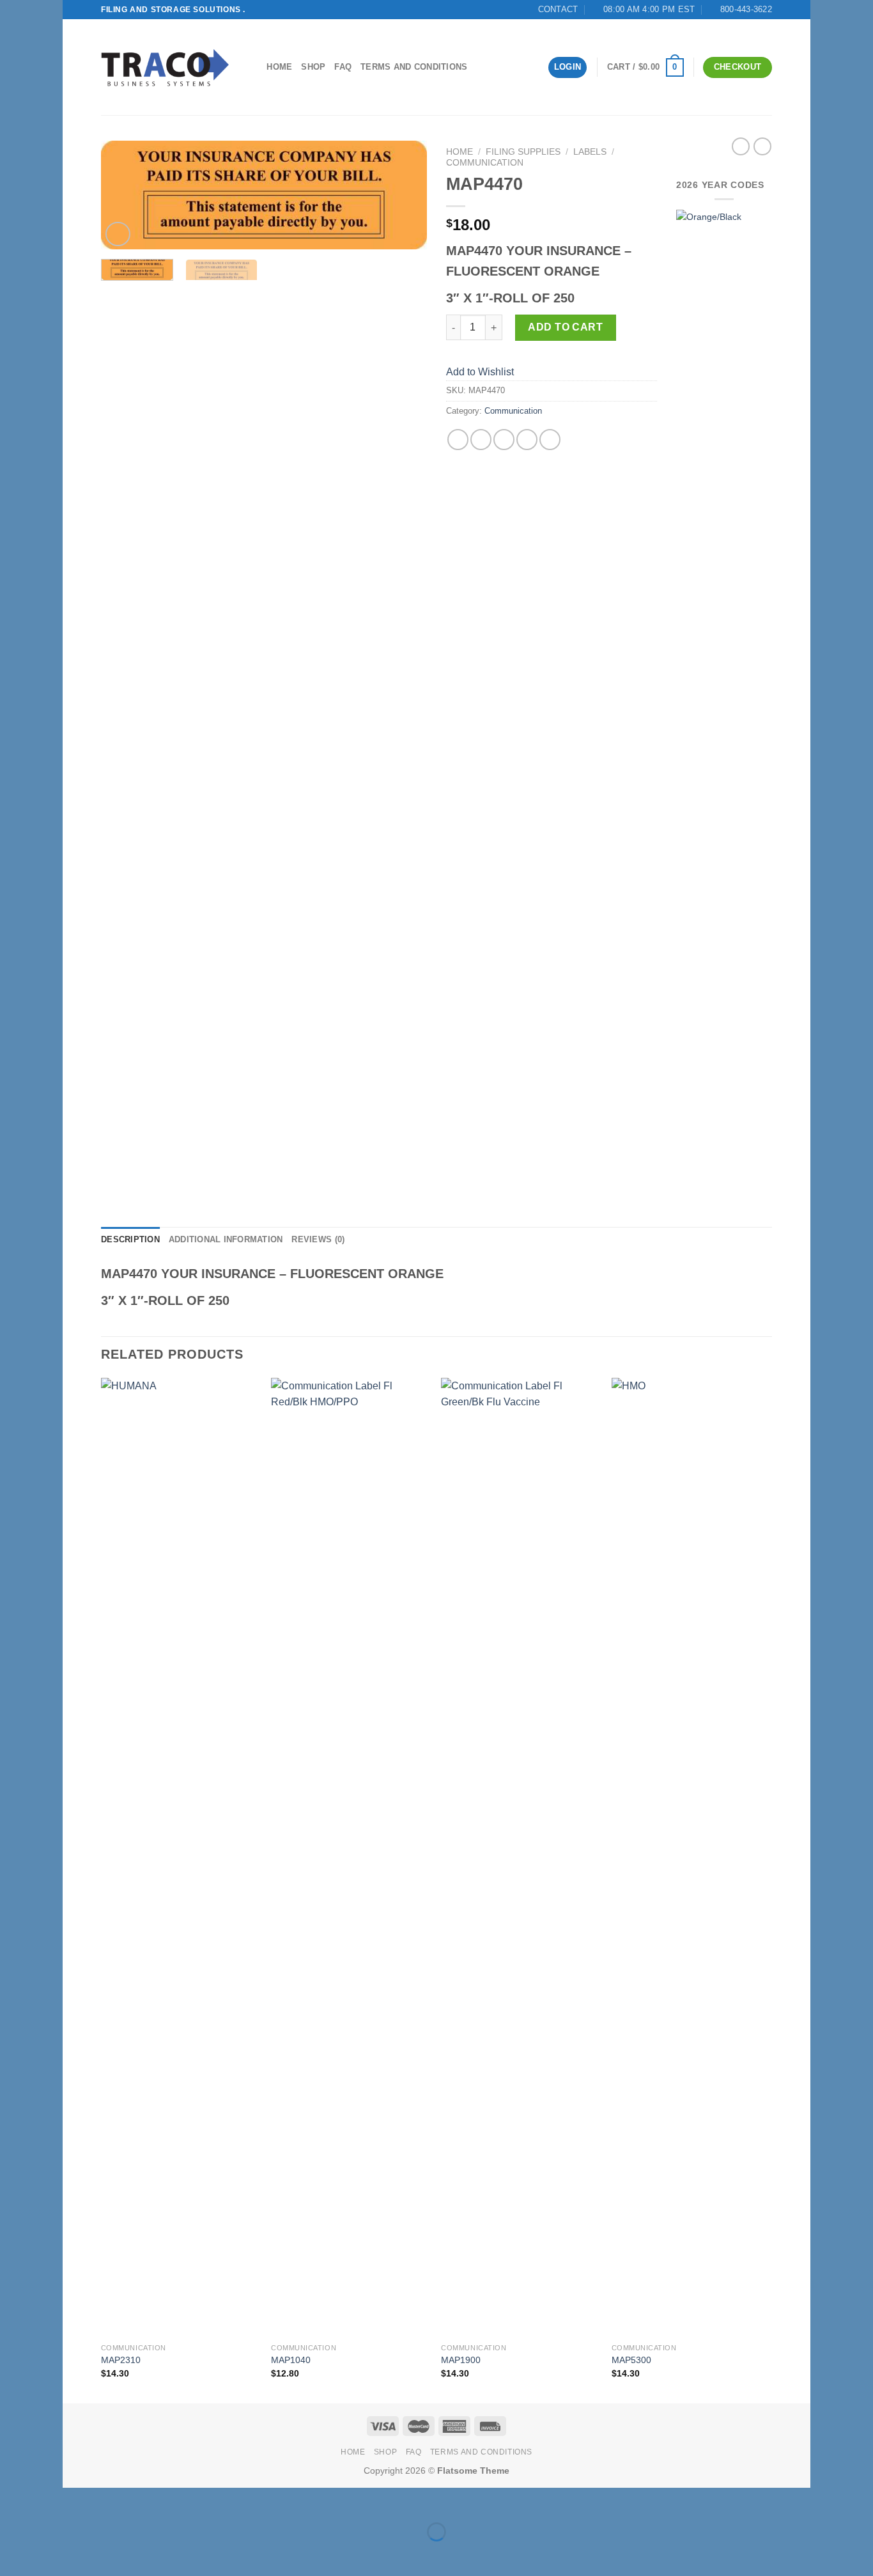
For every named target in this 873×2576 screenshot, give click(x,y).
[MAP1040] (350, 1857)
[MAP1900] (520, 1857)
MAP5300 (631, 2360)
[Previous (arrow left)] (75, 2554)
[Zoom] (118, 234)
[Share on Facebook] (458, 440)
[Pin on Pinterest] (527, 440)
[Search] (253, 67)
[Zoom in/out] (113, 2500)
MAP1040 (291, 2360)
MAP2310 (121, 2360)
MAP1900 (461, 2360)
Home (279, 67)
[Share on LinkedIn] (550, 440)
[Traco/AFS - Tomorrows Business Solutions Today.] (165, 67)
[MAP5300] (691, 1857)
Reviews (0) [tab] (318, 1239)
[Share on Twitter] (481, 440)
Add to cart (565, 327)
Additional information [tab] (226, 1239)
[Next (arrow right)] (113, 2554)
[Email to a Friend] (504, 440)
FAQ (343, 67)
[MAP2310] (180, 1857)
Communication (485, 163)
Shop (313, 67)
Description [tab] (130, 1239)
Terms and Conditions (414, 67)
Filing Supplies (523, 152)
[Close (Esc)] (75, 2500)
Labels (590, 152)
